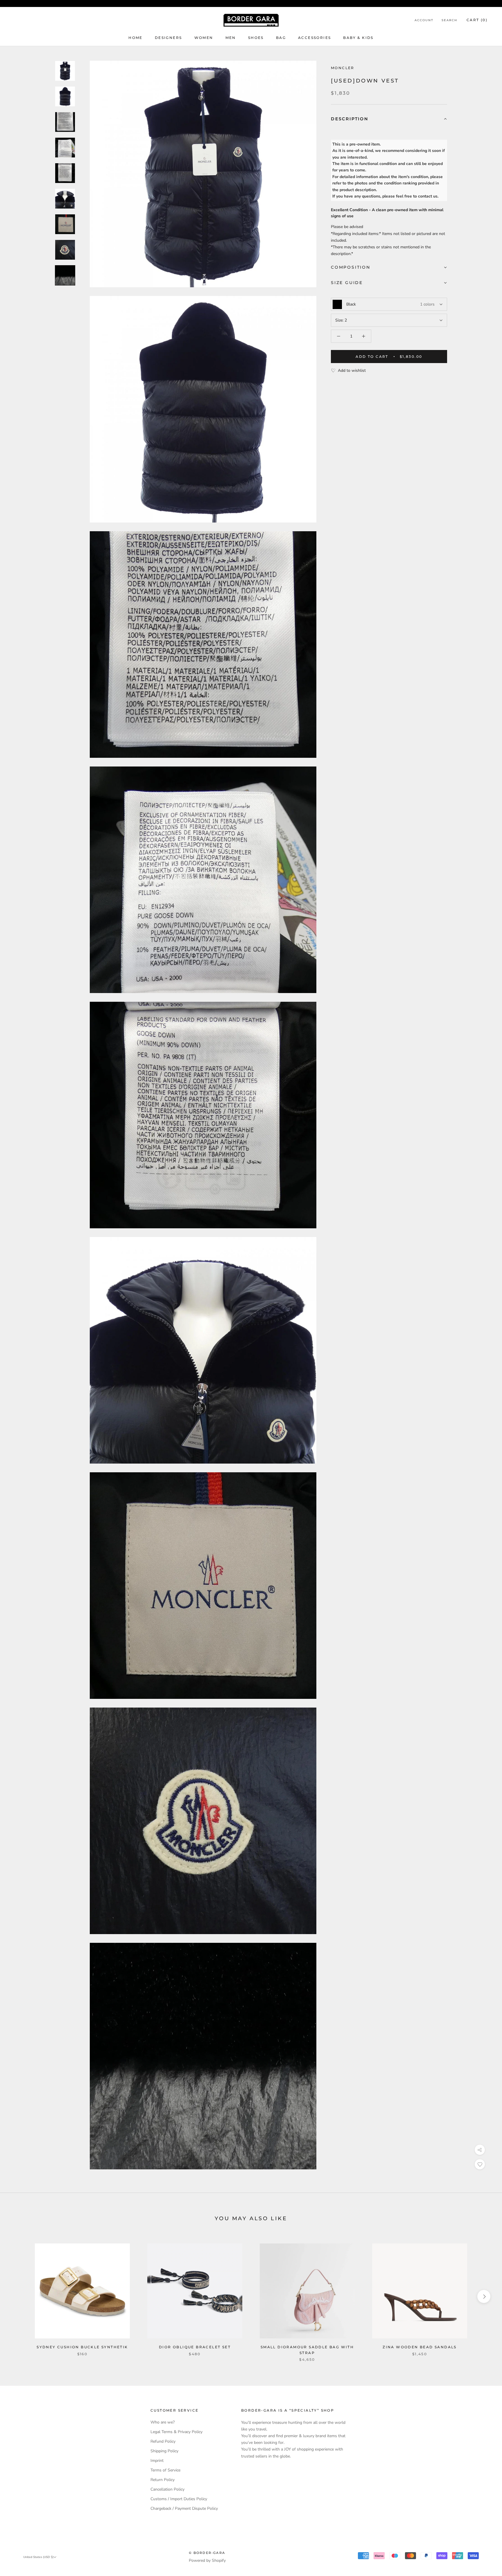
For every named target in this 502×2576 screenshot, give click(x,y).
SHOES (256, 38)
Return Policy (163, 2480)
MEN (231, 38)
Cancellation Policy (167, 2489)
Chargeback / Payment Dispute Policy (184, 2508)
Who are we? (163, 2422)
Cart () (477, 20)
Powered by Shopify (207, 2560)
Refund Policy (163, 2441)
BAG (281, 38)
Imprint (157, 2461)
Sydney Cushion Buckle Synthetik (82, 2347)
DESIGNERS (168, 38)
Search (449, 20)
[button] (389, 119)
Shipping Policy (164, 2451)
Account (424, 20)
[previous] (18, 2296)
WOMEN (204, 38)
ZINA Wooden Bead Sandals (420, 2347)
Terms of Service (165, 2470)
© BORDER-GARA (207, 2553)
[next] (484, 2296)
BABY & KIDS (358, 38)
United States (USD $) (38, 2557)
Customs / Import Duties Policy (179, 2499)
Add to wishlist (352, 370)
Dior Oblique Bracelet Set (195, 2347)
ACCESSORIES (314, 38)
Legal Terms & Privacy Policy (176, 2432)
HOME (136, 38)
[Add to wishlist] (480, 2164)
